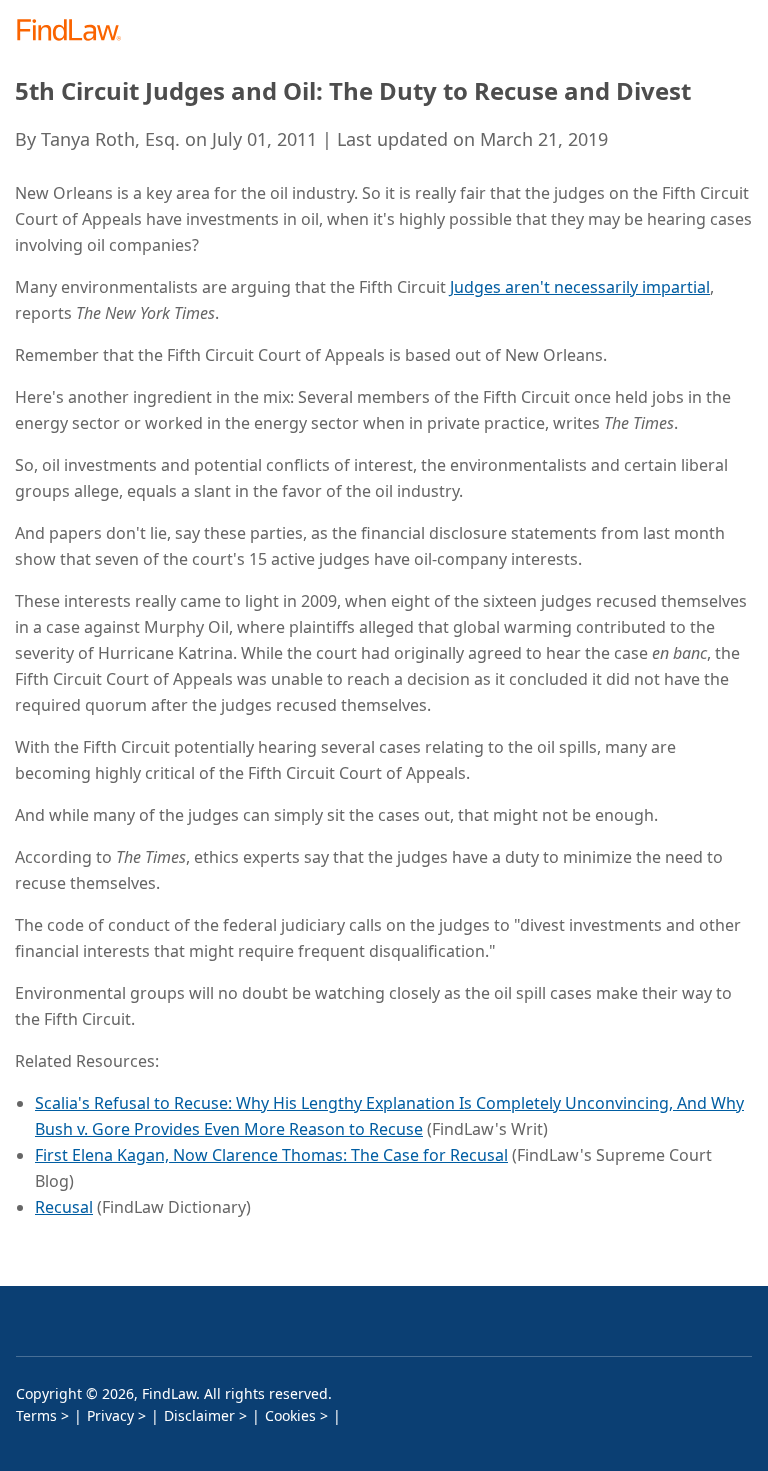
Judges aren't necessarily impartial (580, 287)
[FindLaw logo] (75, 31)
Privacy (110, 1415)
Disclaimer (199, 1415)
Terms (36, 1415)
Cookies (290, 1415)
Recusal (64, 1207)
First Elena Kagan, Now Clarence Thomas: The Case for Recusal (271, 1155)
